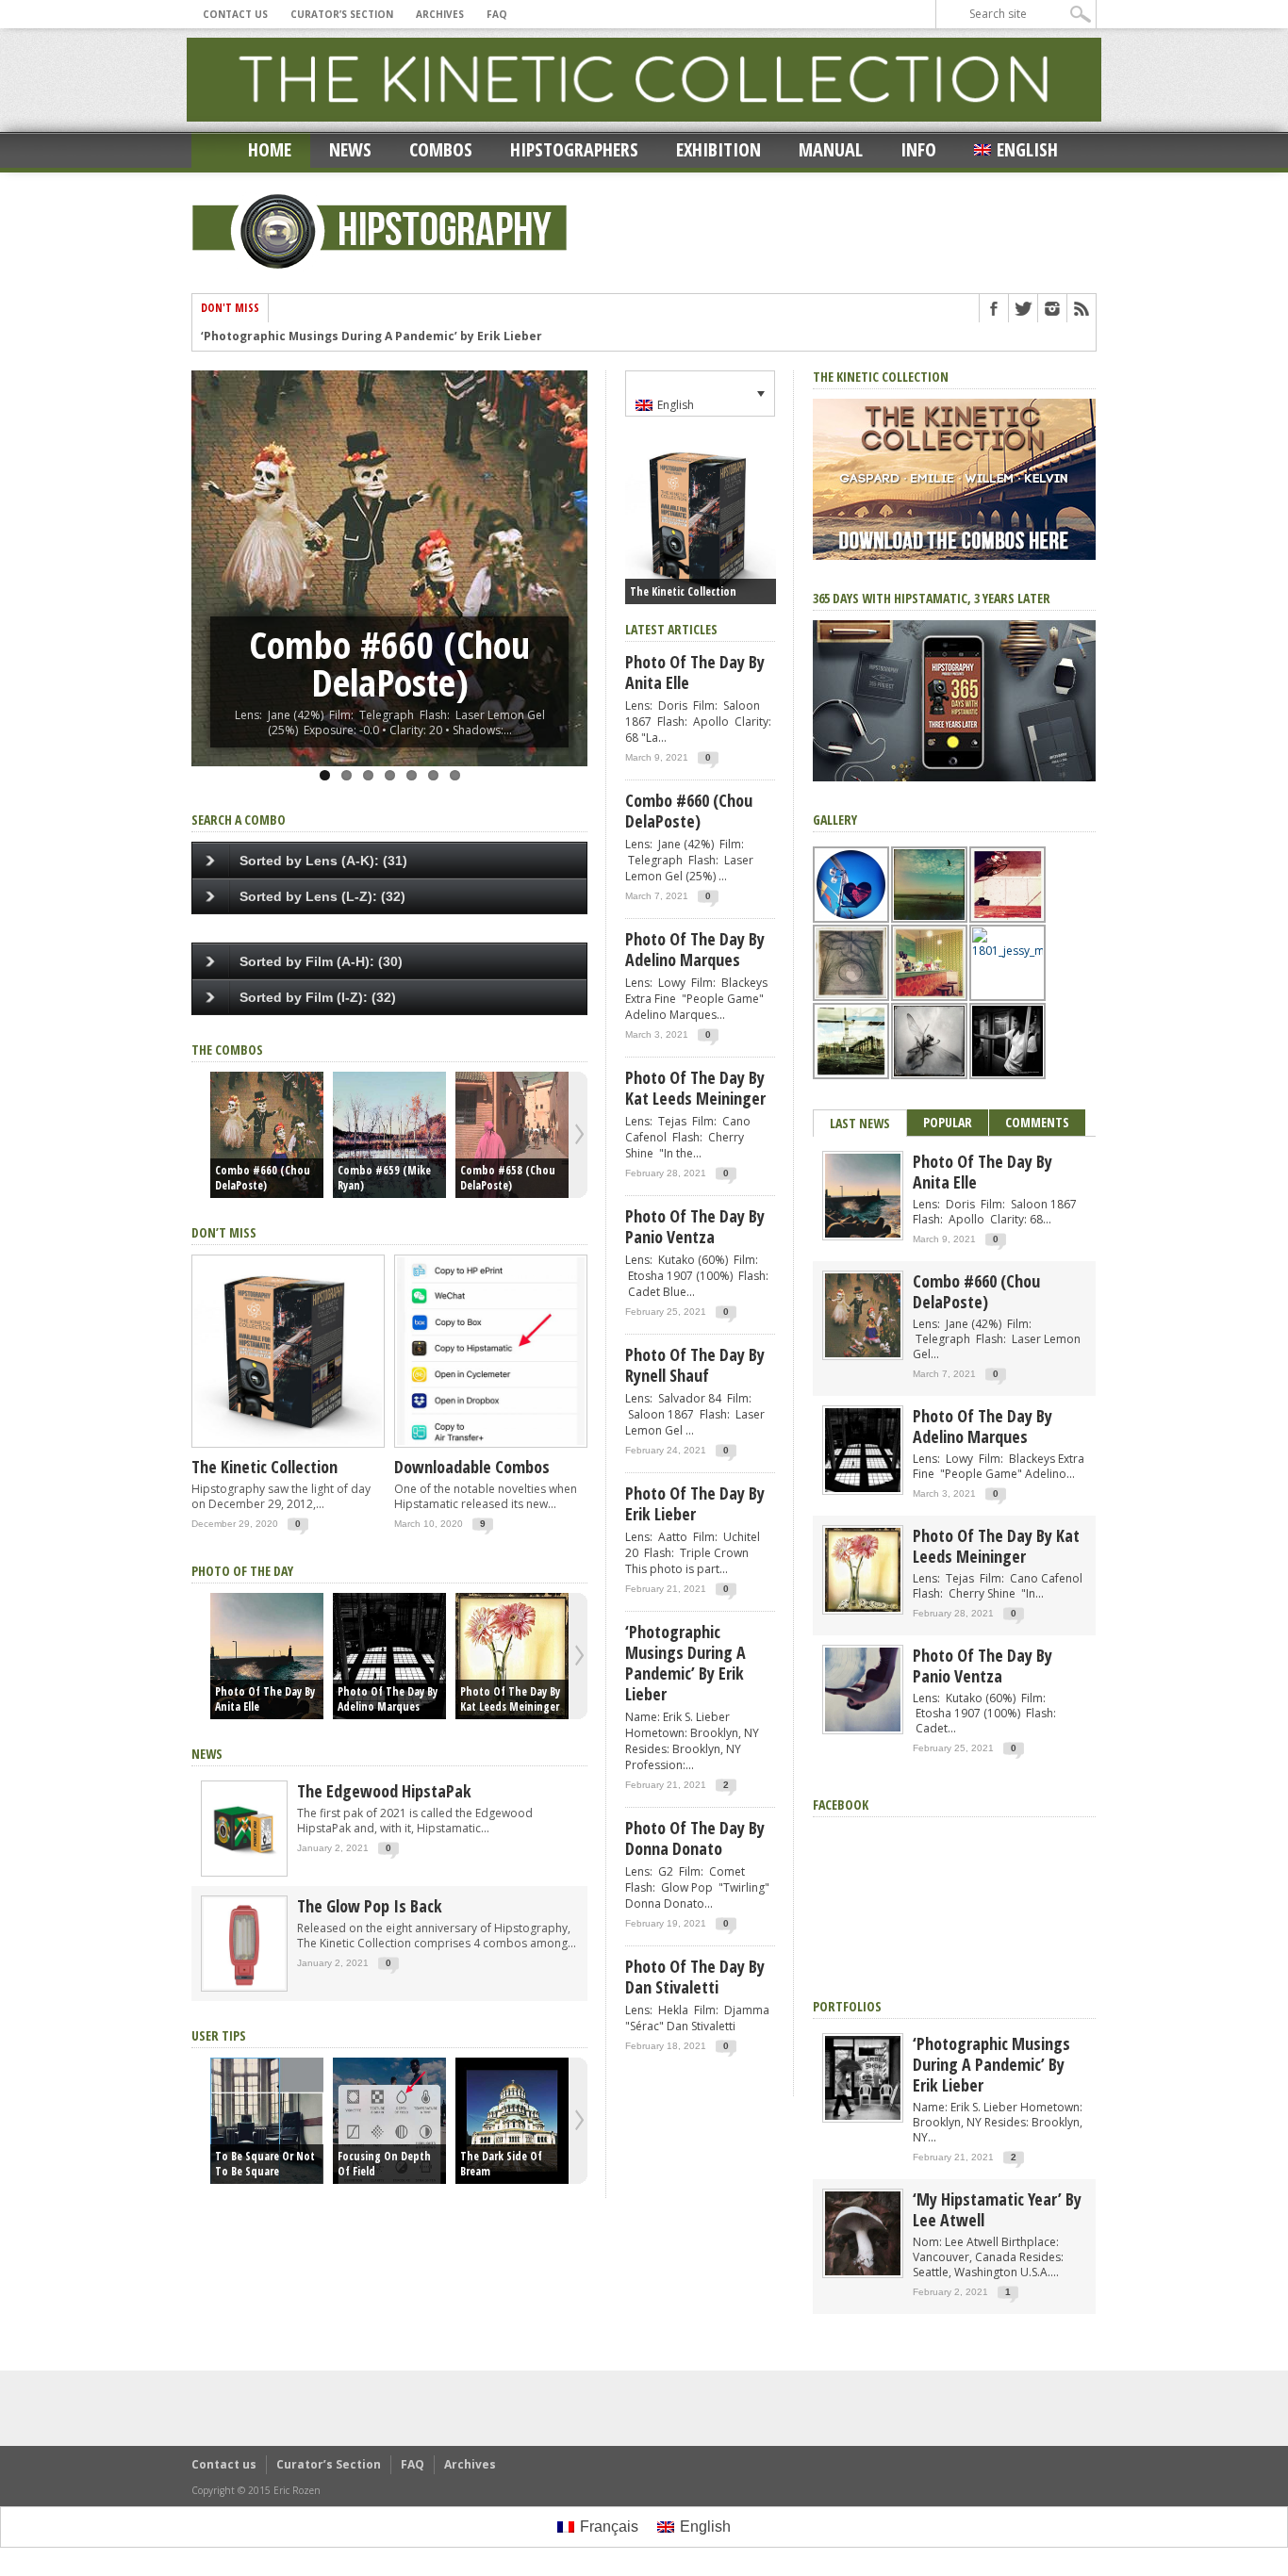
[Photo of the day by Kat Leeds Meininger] (512, 1656)
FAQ (497, 14)
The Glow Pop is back (370, 1906)
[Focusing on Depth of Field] (389, 2121)
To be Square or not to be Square (265, 2164)
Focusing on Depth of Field (384, 2164)
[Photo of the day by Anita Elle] (267, 1656)
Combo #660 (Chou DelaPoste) (263, 1178)
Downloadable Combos (472, 1467)
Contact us (235, 14)
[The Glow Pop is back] (244, 1987)
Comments (1037, 1122)
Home (270, 149)
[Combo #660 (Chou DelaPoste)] (267, 1135)
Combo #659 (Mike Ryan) (384, 1178)
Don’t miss (224, 1232)
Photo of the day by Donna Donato (695, 1838)
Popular (948, 1122)
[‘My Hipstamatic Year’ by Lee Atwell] (863, 2271)
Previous (210, 548)
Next (569, 548)
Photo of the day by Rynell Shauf (695, 1365)
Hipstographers (574, 149)
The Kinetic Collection (264, 1467)
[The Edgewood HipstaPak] (244, 1872)
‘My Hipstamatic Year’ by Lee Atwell (997, 2209)
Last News (860, 1123)
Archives (440, 14)
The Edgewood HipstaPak (384, 1791)
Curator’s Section (342, 14)
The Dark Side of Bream (501, 2164)
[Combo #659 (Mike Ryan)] (389, 1135)
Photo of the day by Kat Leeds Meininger (510, 1699)
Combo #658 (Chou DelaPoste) (508, 1178)
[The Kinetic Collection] (288, 1448)
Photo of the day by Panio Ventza (695, 1226)
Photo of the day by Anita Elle (265, 1699)
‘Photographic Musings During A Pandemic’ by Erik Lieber (372, 336)
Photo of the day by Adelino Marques (388, 1699)
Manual (831, 149)
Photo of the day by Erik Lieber (695, 1503)
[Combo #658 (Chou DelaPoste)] (512, 1135)
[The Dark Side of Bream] (512, 2121)
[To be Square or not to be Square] (267, 2121)
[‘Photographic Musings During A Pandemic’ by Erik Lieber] (863, 2116)
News (350, 149)
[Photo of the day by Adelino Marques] (389, 1656)
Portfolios (847, 2006)
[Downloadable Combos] (491, 1448)
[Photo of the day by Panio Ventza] (863, 1727)
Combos (441, 149)
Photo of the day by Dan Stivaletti (695, 1977)
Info (918, 149)
